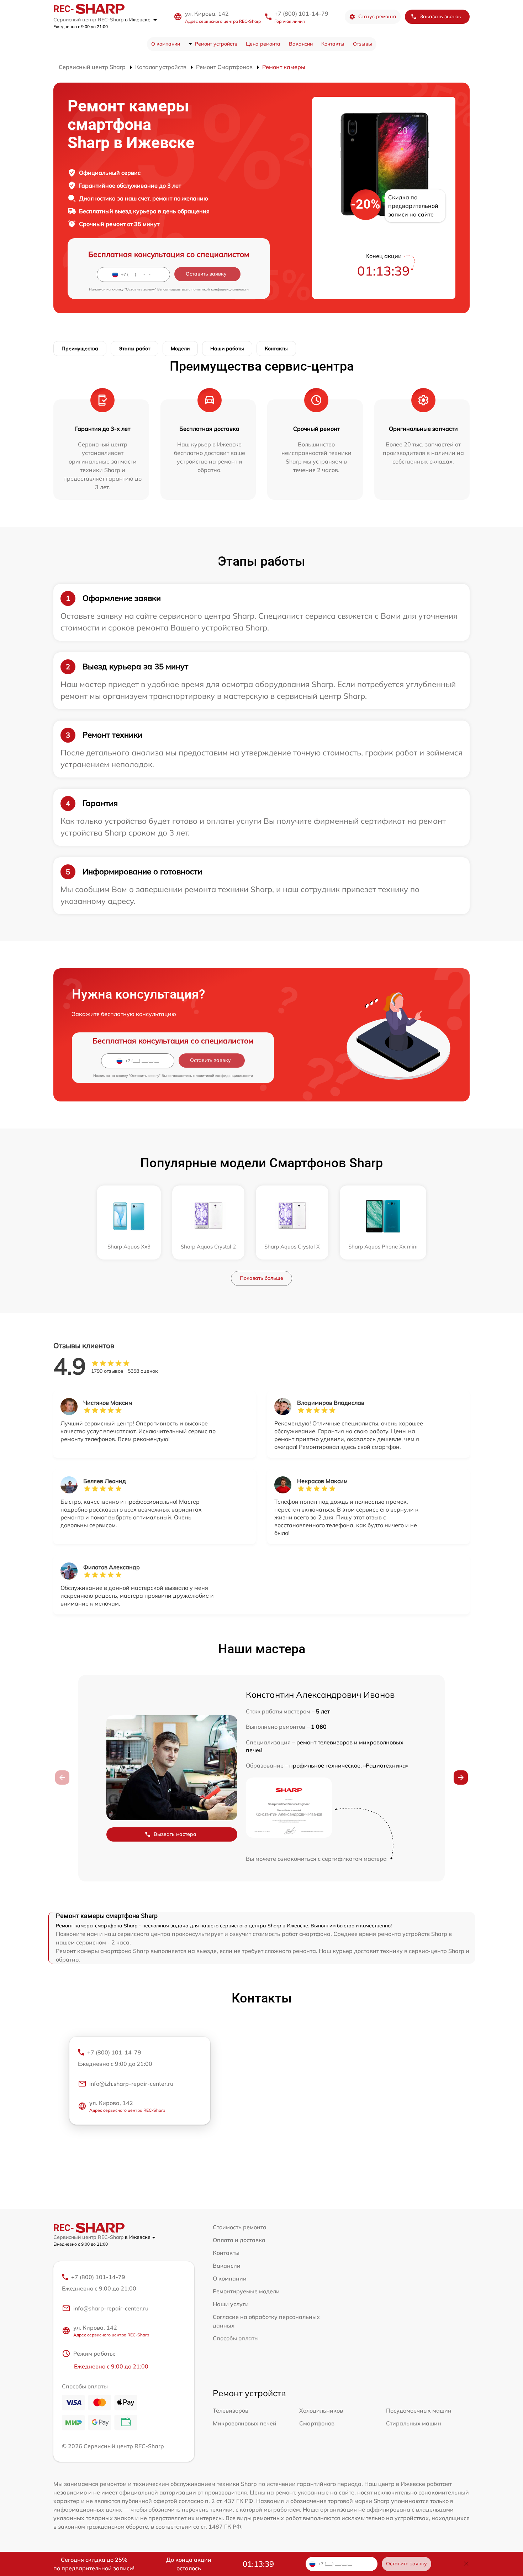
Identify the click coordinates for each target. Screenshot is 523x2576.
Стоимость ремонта (240, 2227)
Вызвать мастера (175, 1834)
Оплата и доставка (239, 2240)
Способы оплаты (236, 2338)
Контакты (333, 44)
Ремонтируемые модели (246, 2291)
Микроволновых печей (245, 2423)
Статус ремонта (377, 16)
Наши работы (227, 349)
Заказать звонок (440, 16)
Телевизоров (231, 2410)
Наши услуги (231, 2304)
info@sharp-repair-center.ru (111, 2308)
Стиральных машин (414, 2423)
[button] (461, 1777)
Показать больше (261, 1278)
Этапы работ (134, 349)
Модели (180, 349)
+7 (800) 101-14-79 (301, 14)
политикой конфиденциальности (220, 289)
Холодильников (321, 2410)
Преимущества (80, 349)
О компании (166, 44)
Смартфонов (317, 2423)
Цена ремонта (263, 44)
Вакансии (301, 44)
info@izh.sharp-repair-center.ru (131, 2084)
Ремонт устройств (216, 44)
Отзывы (363, 44)
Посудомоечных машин (419, 2410)
